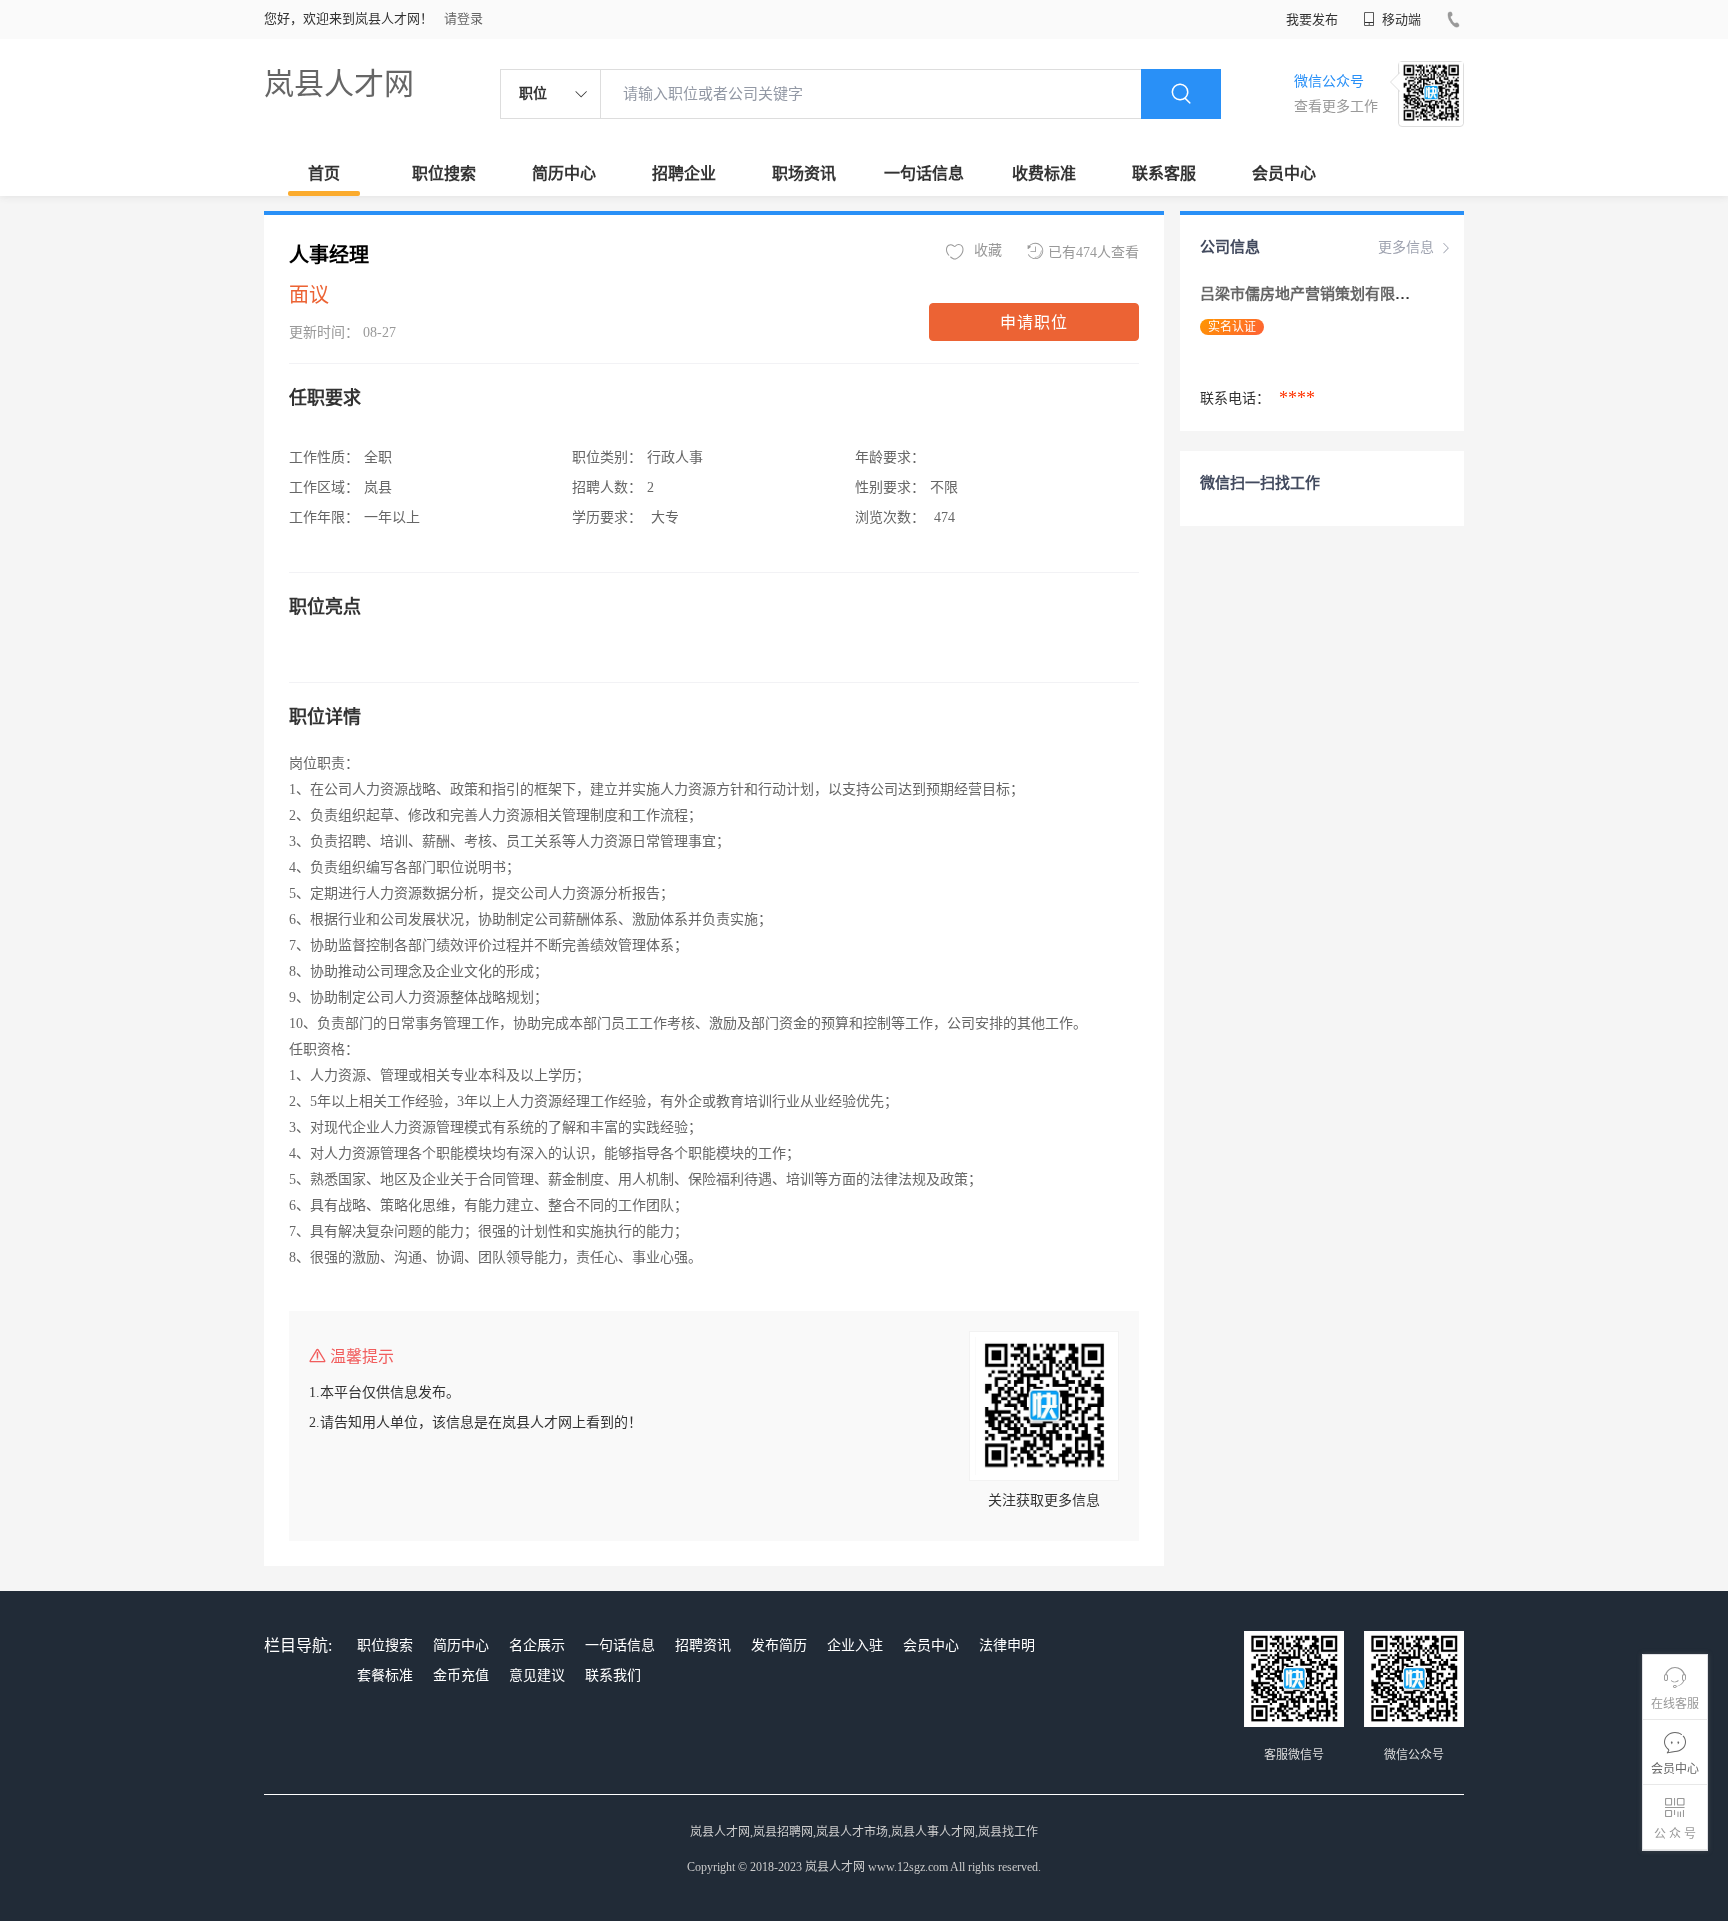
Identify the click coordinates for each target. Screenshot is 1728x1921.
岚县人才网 (339, 83)
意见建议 (537, 1675)
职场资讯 (804, 173)
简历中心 (564, 173)
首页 (324, 173)
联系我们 (613, 1675)
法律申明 (1007, 1645)
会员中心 (1284, 173)
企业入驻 (855, 1645)
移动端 (1400, 19)
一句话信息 (924, 173)
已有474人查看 (1093, 252)
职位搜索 (444, 173)
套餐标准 (385, 1675)
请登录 (463, 18)
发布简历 (779, 1645)
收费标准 (1044, 173)
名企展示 (537, 1645)
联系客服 (1164, 173)
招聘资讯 (703, 1645)
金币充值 (461, 1675)
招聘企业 (684, 173)
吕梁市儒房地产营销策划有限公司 (1314, 294)
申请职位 (1034, 322)
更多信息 (1406, 247)
